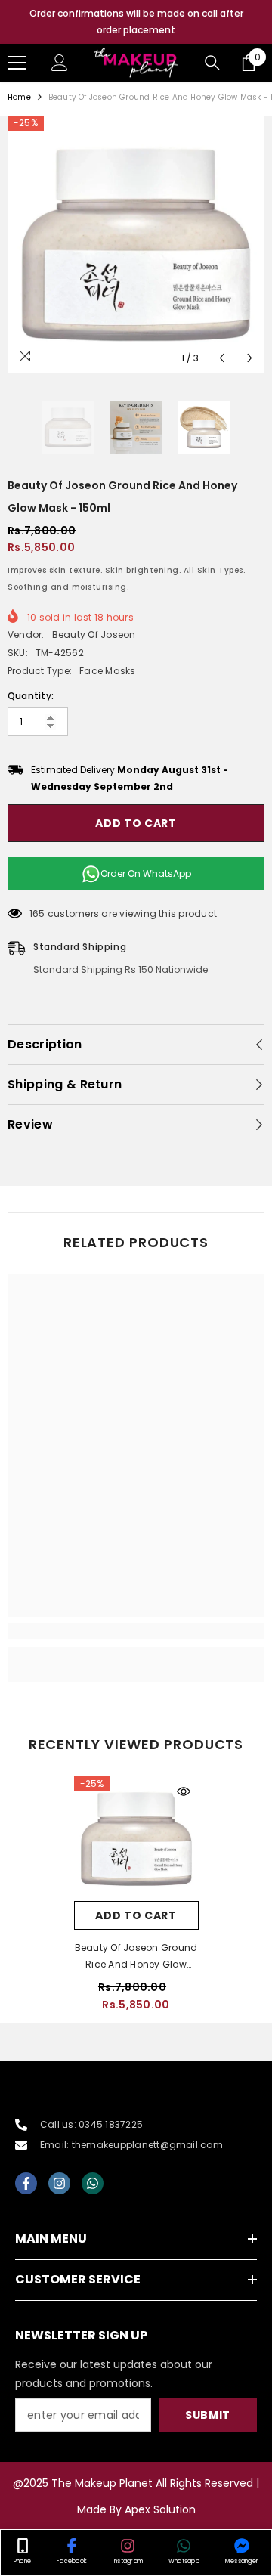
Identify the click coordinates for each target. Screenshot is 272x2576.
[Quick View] (184, 1791)
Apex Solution (160, 2509)
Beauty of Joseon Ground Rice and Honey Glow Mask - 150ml (136, 1957)
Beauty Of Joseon (94, 635)
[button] (222, 358)
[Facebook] (26, 2183)
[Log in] (60, 63)
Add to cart (136, 823)
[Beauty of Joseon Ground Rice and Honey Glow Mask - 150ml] (136, 1839)
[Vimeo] (93, 2183)
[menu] (17, 63)
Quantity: (31, 696)
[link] (136, 1631)
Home (19, 97)
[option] (136, 22)
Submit (208, 2415)
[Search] (212, 63)
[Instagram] (59, 2183)
